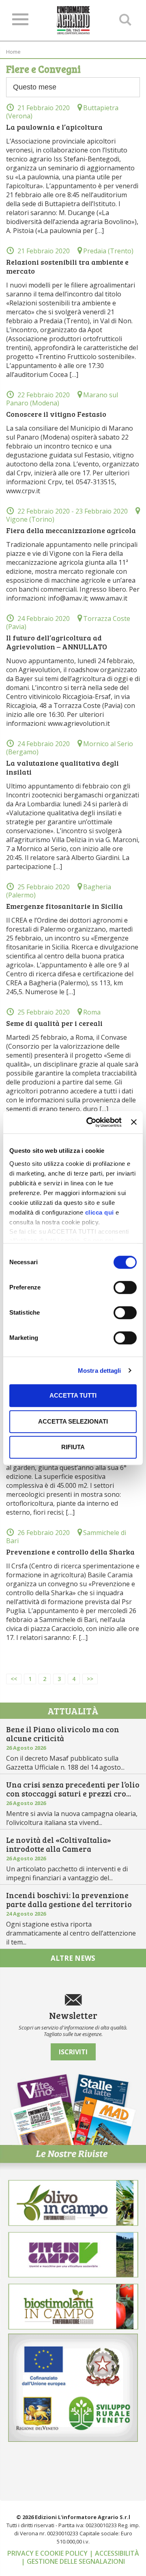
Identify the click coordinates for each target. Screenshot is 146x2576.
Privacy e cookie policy (48, 2553)
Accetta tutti (73, 1395)
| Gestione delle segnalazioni (73, 2561)
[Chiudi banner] (134, 1122)
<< (14, 1679)
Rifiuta (73, 1447)
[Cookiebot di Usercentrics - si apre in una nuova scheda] (90, 1122)
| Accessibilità (114, 2553)
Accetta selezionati (73, 1421)
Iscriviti (73, 2052)
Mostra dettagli (100, 1371)
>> (90, 1679)
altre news (73, 1958)
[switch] (125, 1287)
